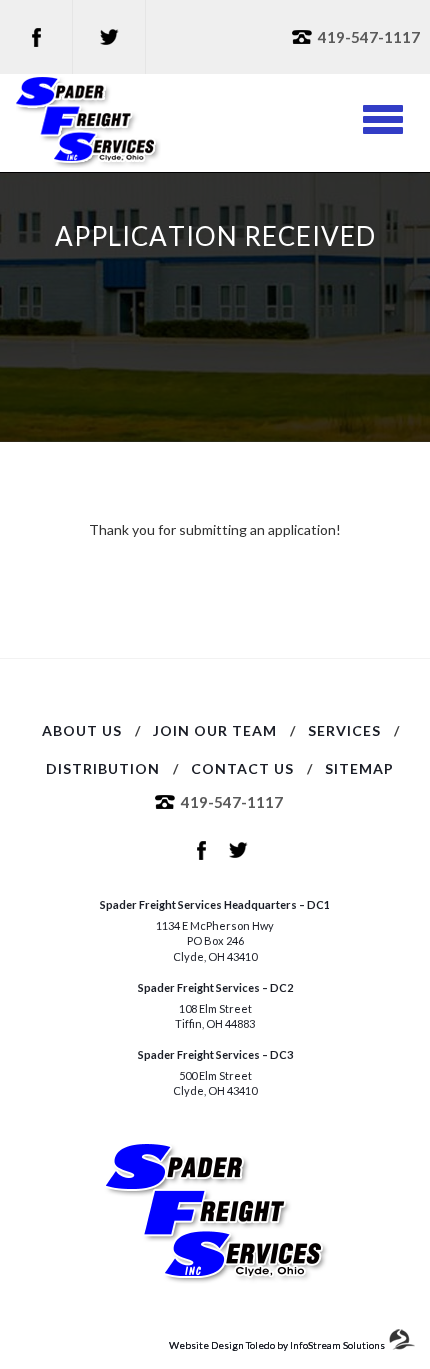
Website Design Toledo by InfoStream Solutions (277, 1345)
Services (344, 730)
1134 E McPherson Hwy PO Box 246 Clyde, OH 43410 (215, 941)
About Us (82, 730)
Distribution (103, 768)
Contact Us (242, 768)
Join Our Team (215, 730)
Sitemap (359, 768)
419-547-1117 (369, 37)
